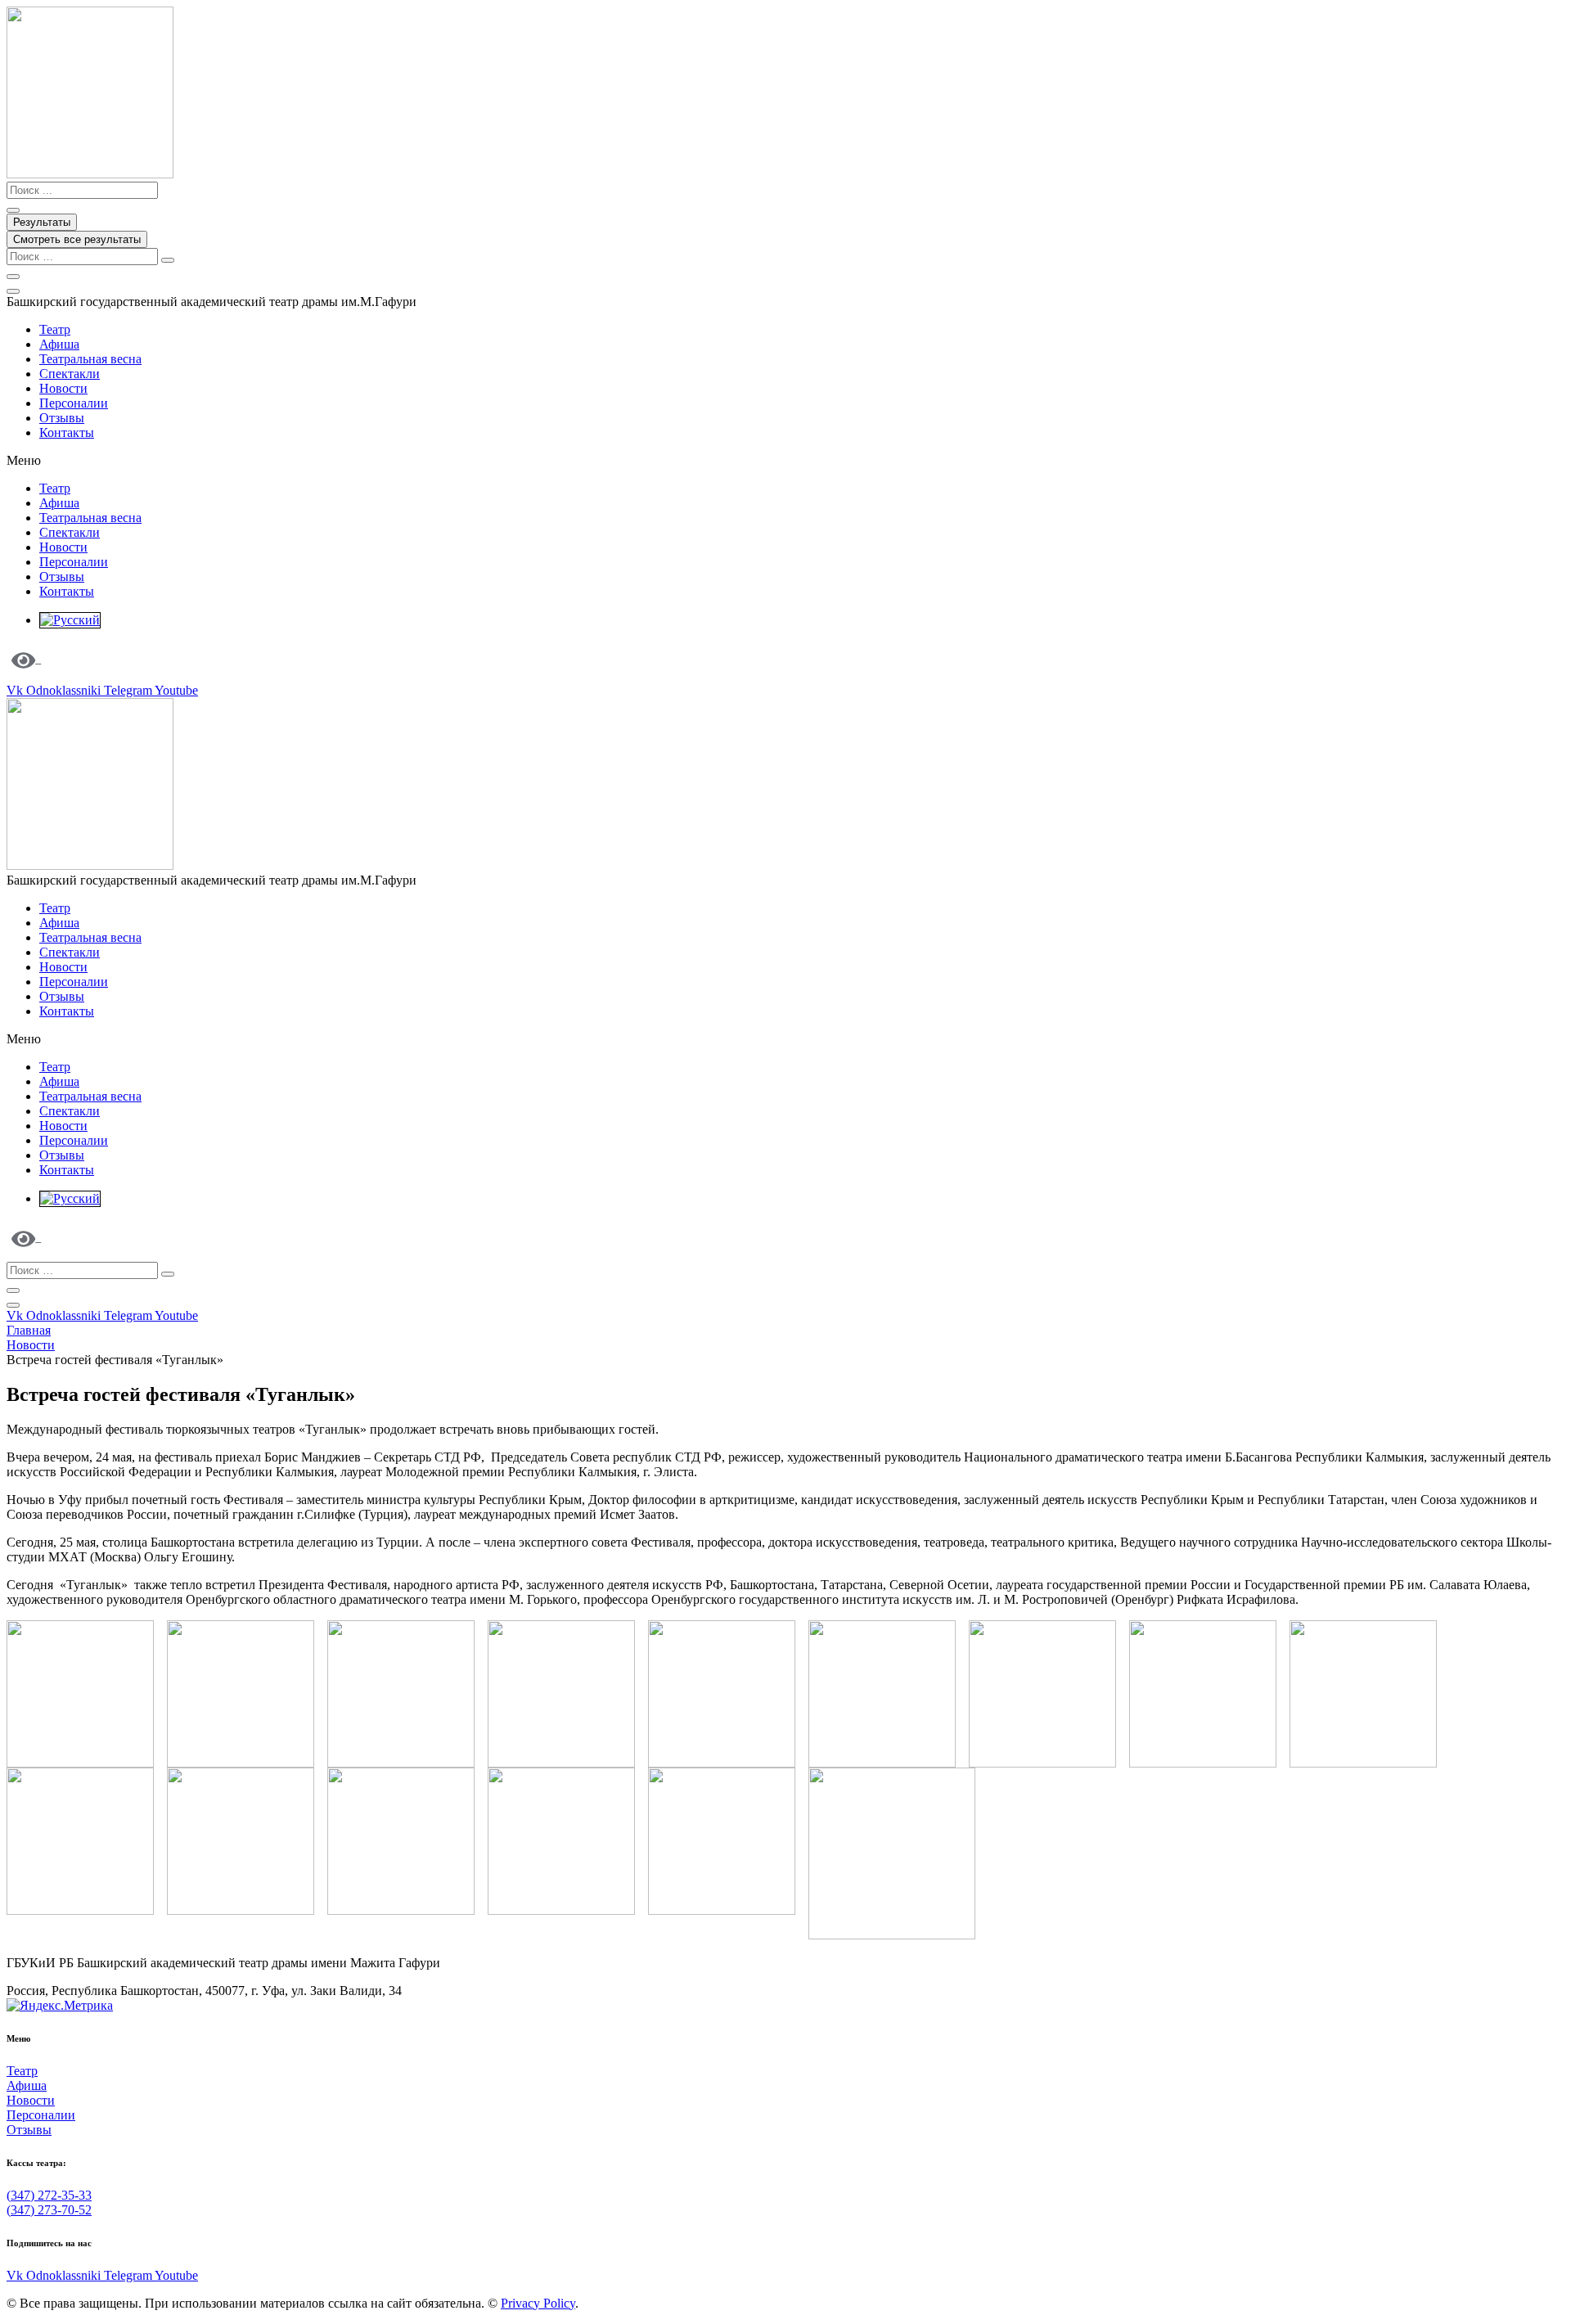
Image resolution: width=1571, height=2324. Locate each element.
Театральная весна (90, 359)
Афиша (59, 344)
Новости (63, 388)
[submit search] (168, 260)
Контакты (67, 432)
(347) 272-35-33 (49, 2195)
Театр (55, 329)
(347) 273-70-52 (49, 2210)
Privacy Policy (538, 2303)
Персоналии (74, 403)
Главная (29, 1330)
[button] (785, 461)
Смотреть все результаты (77, 239)
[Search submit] (13, 210)
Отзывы (62, 418)
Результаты (42, 222)
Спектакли (70, 374)
